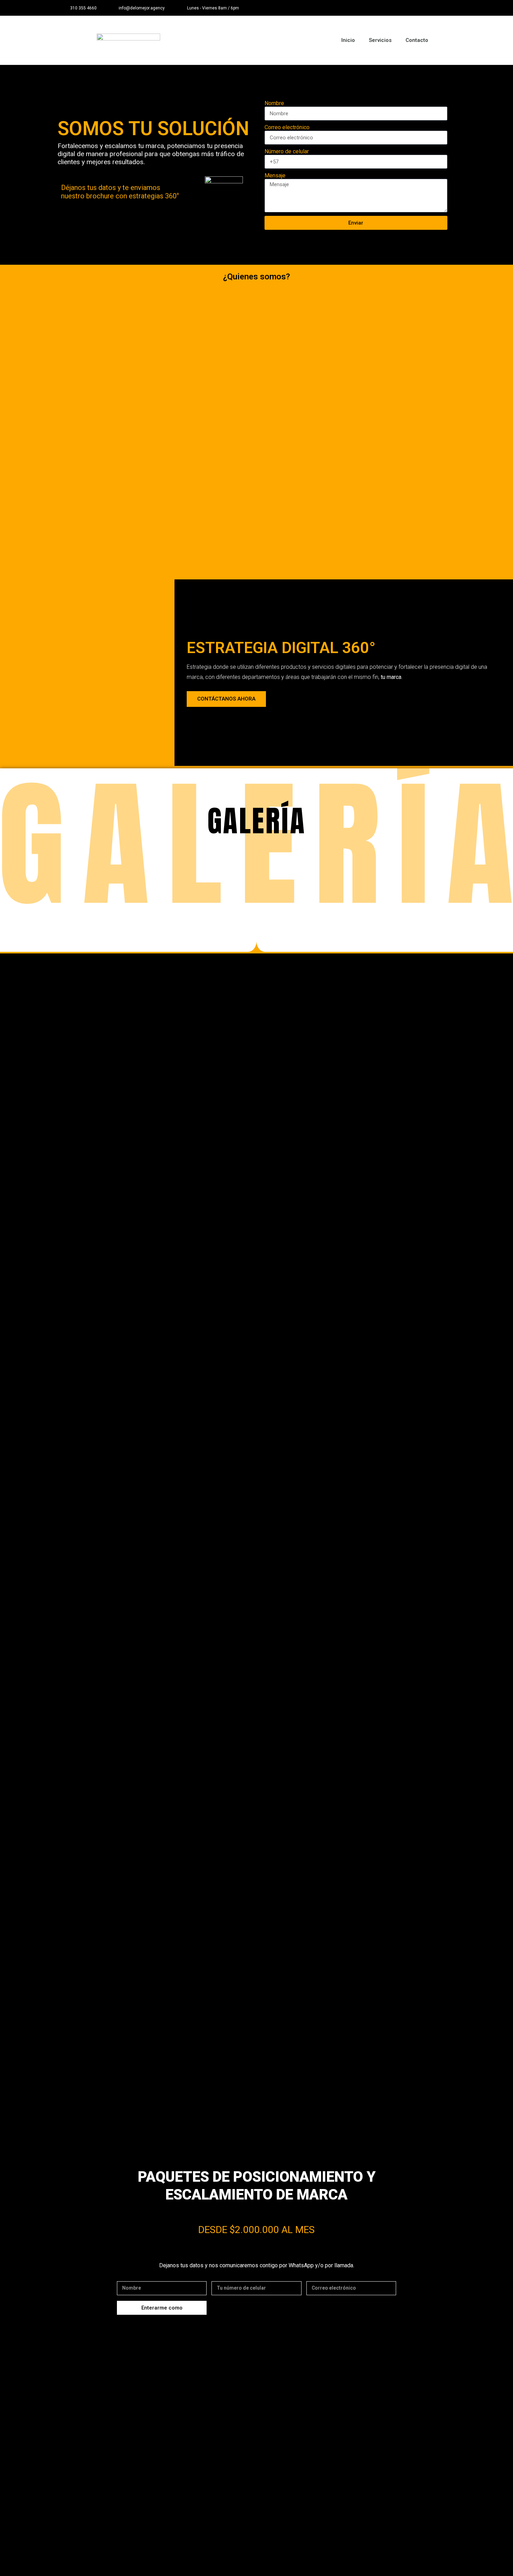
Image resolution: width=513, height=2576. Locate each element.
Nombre (274, 103)
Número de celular (287, 151)
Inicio (348, 40)
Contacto (417, 40)
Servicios (380, 40)
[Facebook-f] (432, 8)
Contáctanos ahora (226, 699)
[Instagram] (448, 8)
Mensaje (275, 175)
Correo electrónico (287, 127)
